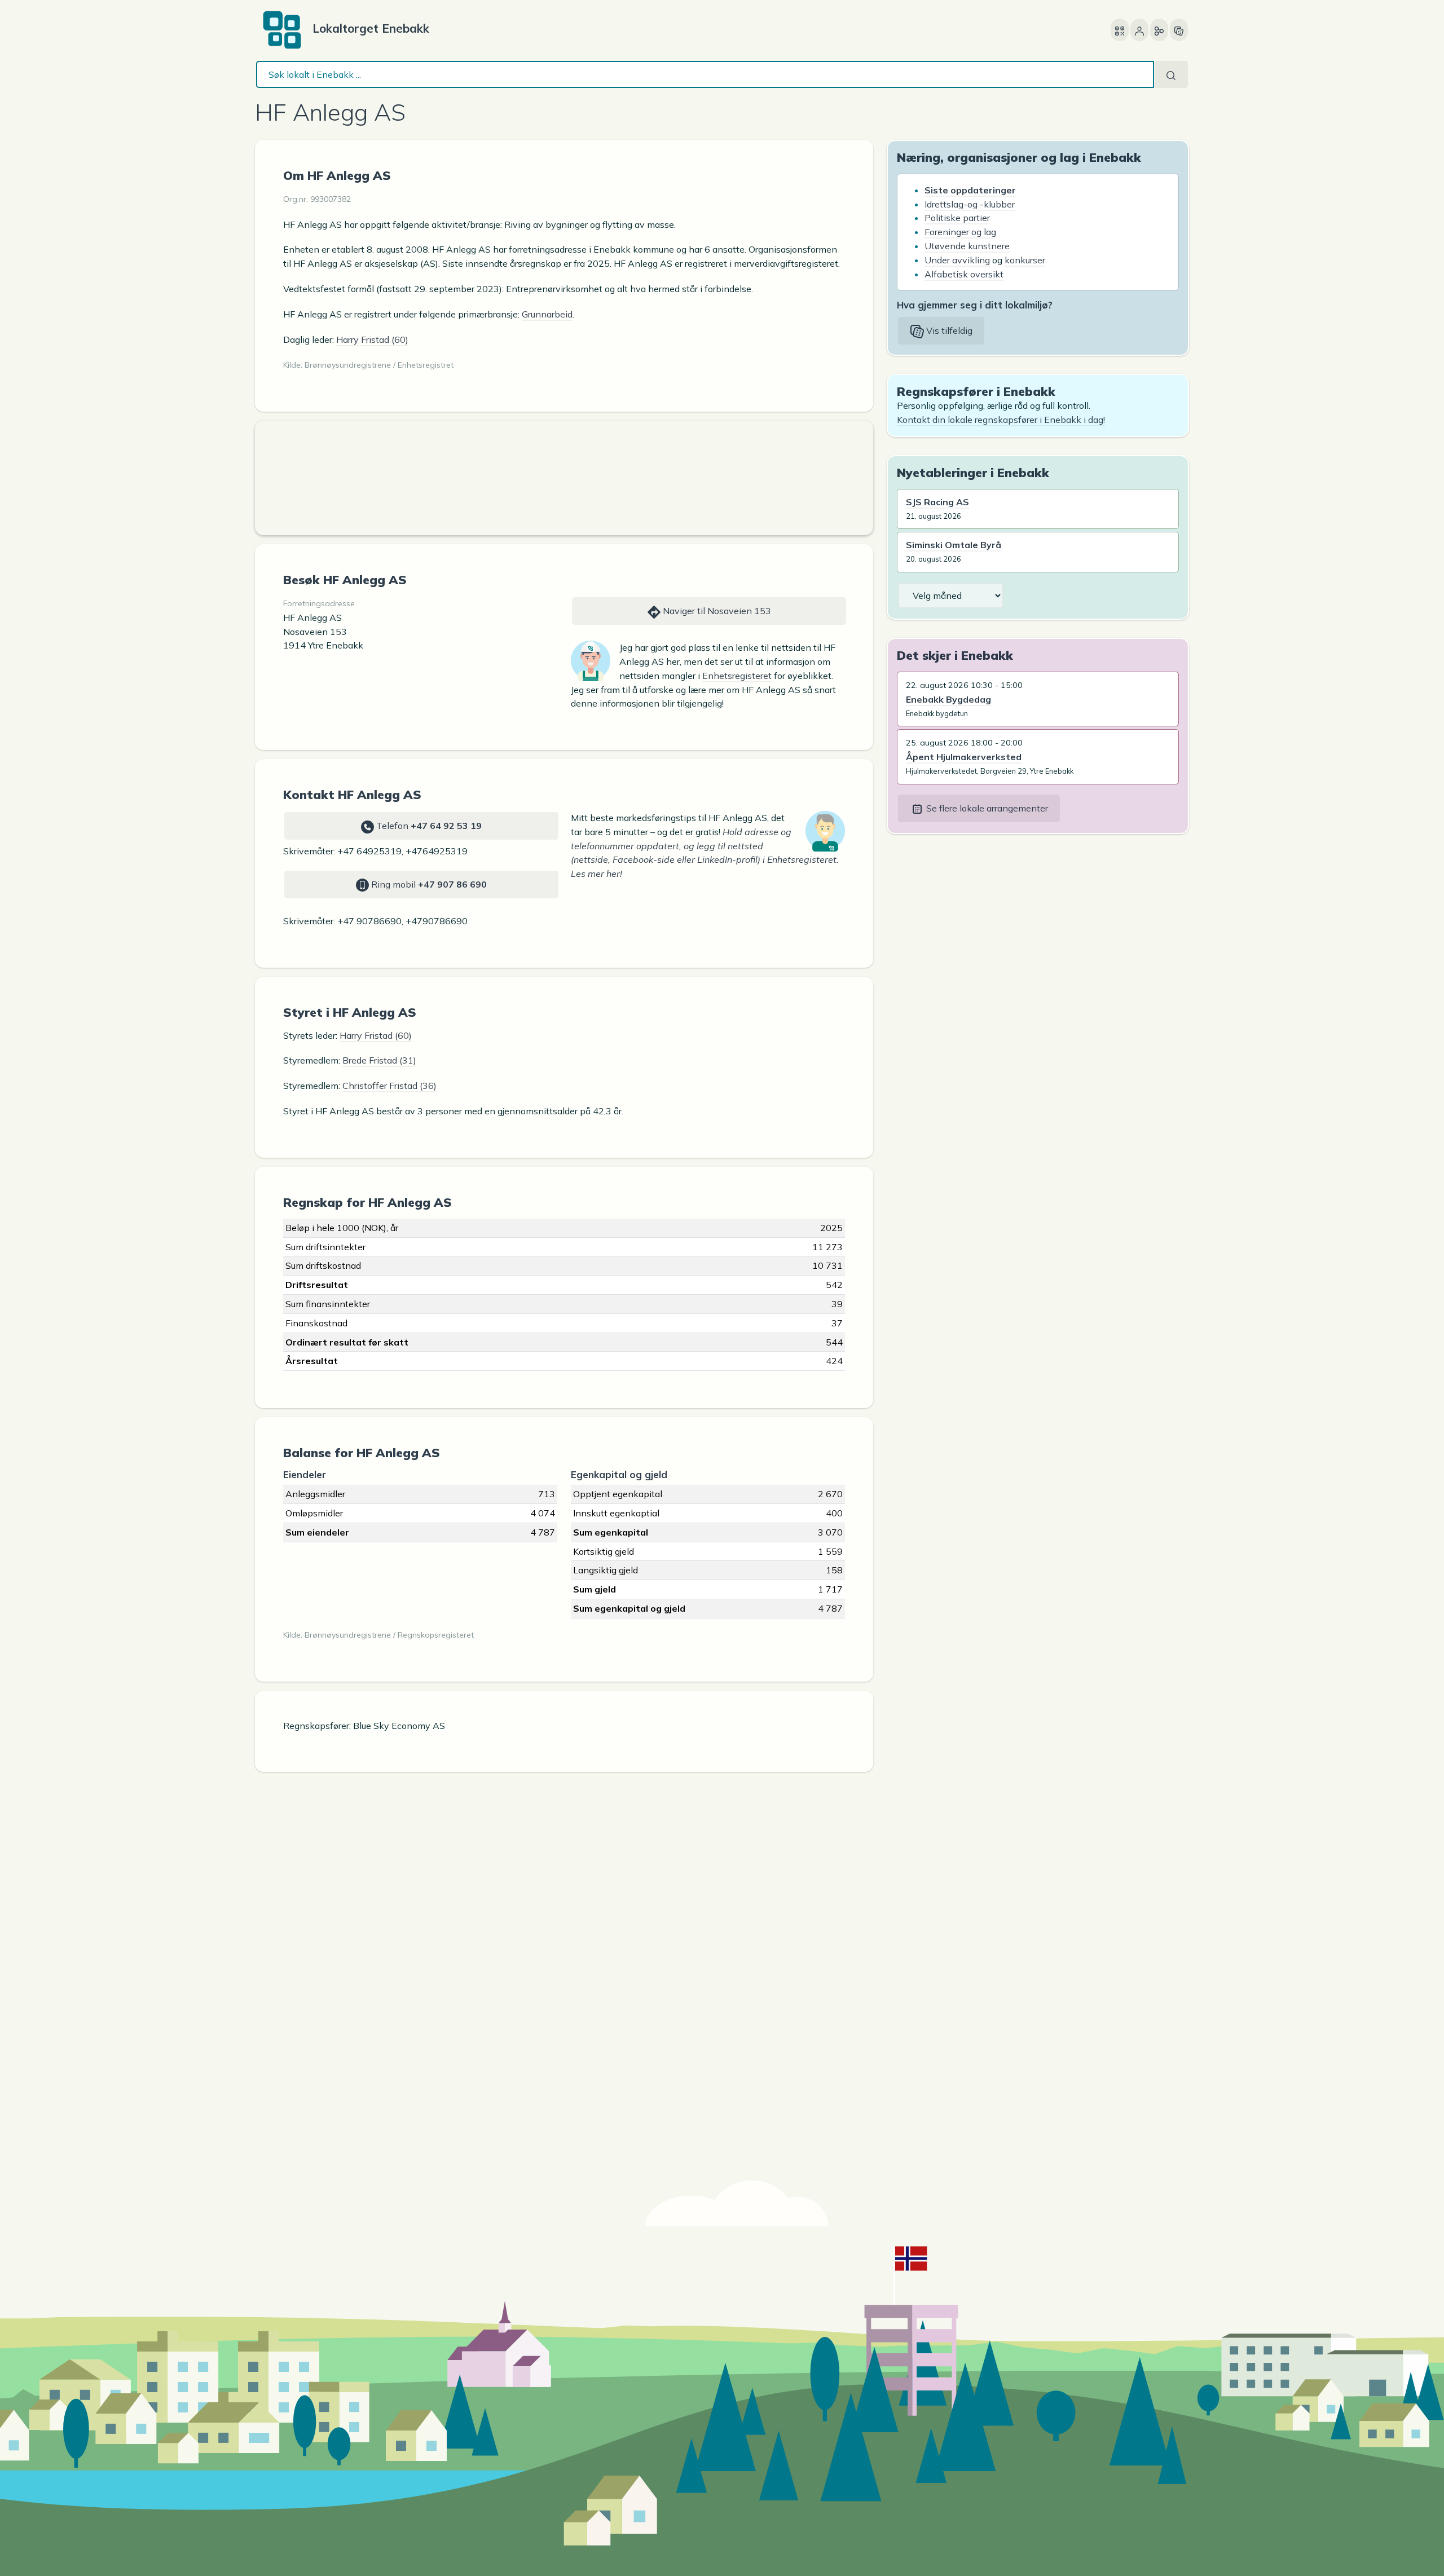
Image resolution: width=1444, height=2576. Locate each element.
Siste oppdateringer (970, 190)
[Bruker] (1139, 30)
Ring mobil (428, 884)
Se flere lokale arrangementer (986, 808)
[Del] (1159, 30)
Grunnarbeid (547, 314)
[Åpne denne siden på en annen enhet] (1120, 30)
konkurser (1025, 260)
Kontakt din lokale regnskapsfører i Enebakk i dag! (1001, 420)
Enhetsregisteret (737, 676)
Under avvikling (957, 260)
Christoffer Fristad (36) (389, 1086)
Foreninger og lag (960, 232)
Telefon (428, 826)
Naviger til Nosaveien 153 (716, 611)
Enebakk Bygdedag (948, 699)
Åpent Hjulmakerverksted (964, 757)
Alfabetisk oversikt (964, 274)
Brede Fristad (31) (379, 1060)
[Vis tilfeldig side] (1179, 30)
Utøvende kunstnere (967, 246)
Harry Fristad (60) (372, 339)
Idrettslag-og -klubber (970, 204)
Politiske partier (957, 218)
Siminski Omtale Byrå (954, 545)
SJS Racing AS (937, 502)
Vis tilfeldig (948, 330)
